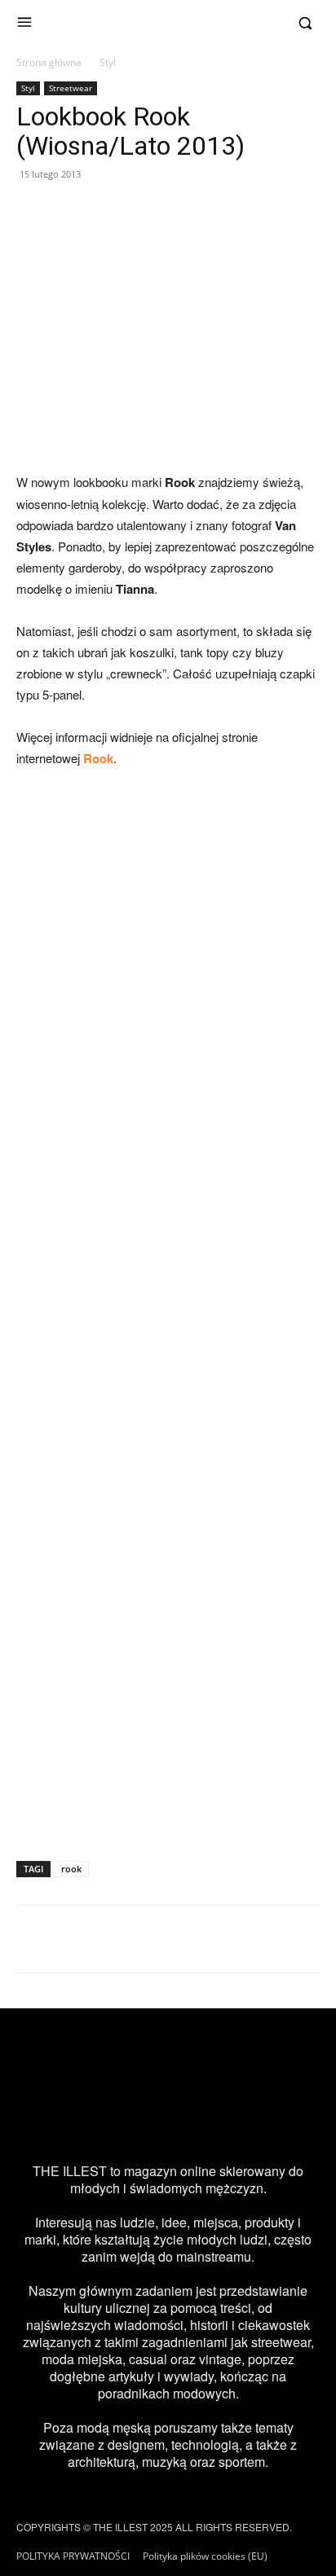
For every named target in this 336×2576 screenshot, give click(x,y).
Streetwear (71, 88)
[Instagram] (54, 2123)
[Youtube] (237, 2123)
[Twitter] (145, 2123)
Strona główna (49, 62)
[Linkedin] (282, 2123)
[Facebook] (99, 2123)
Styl (108, 62)
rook (71, 1869)
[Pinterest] (191, 2123)
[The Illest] (168, 23)
